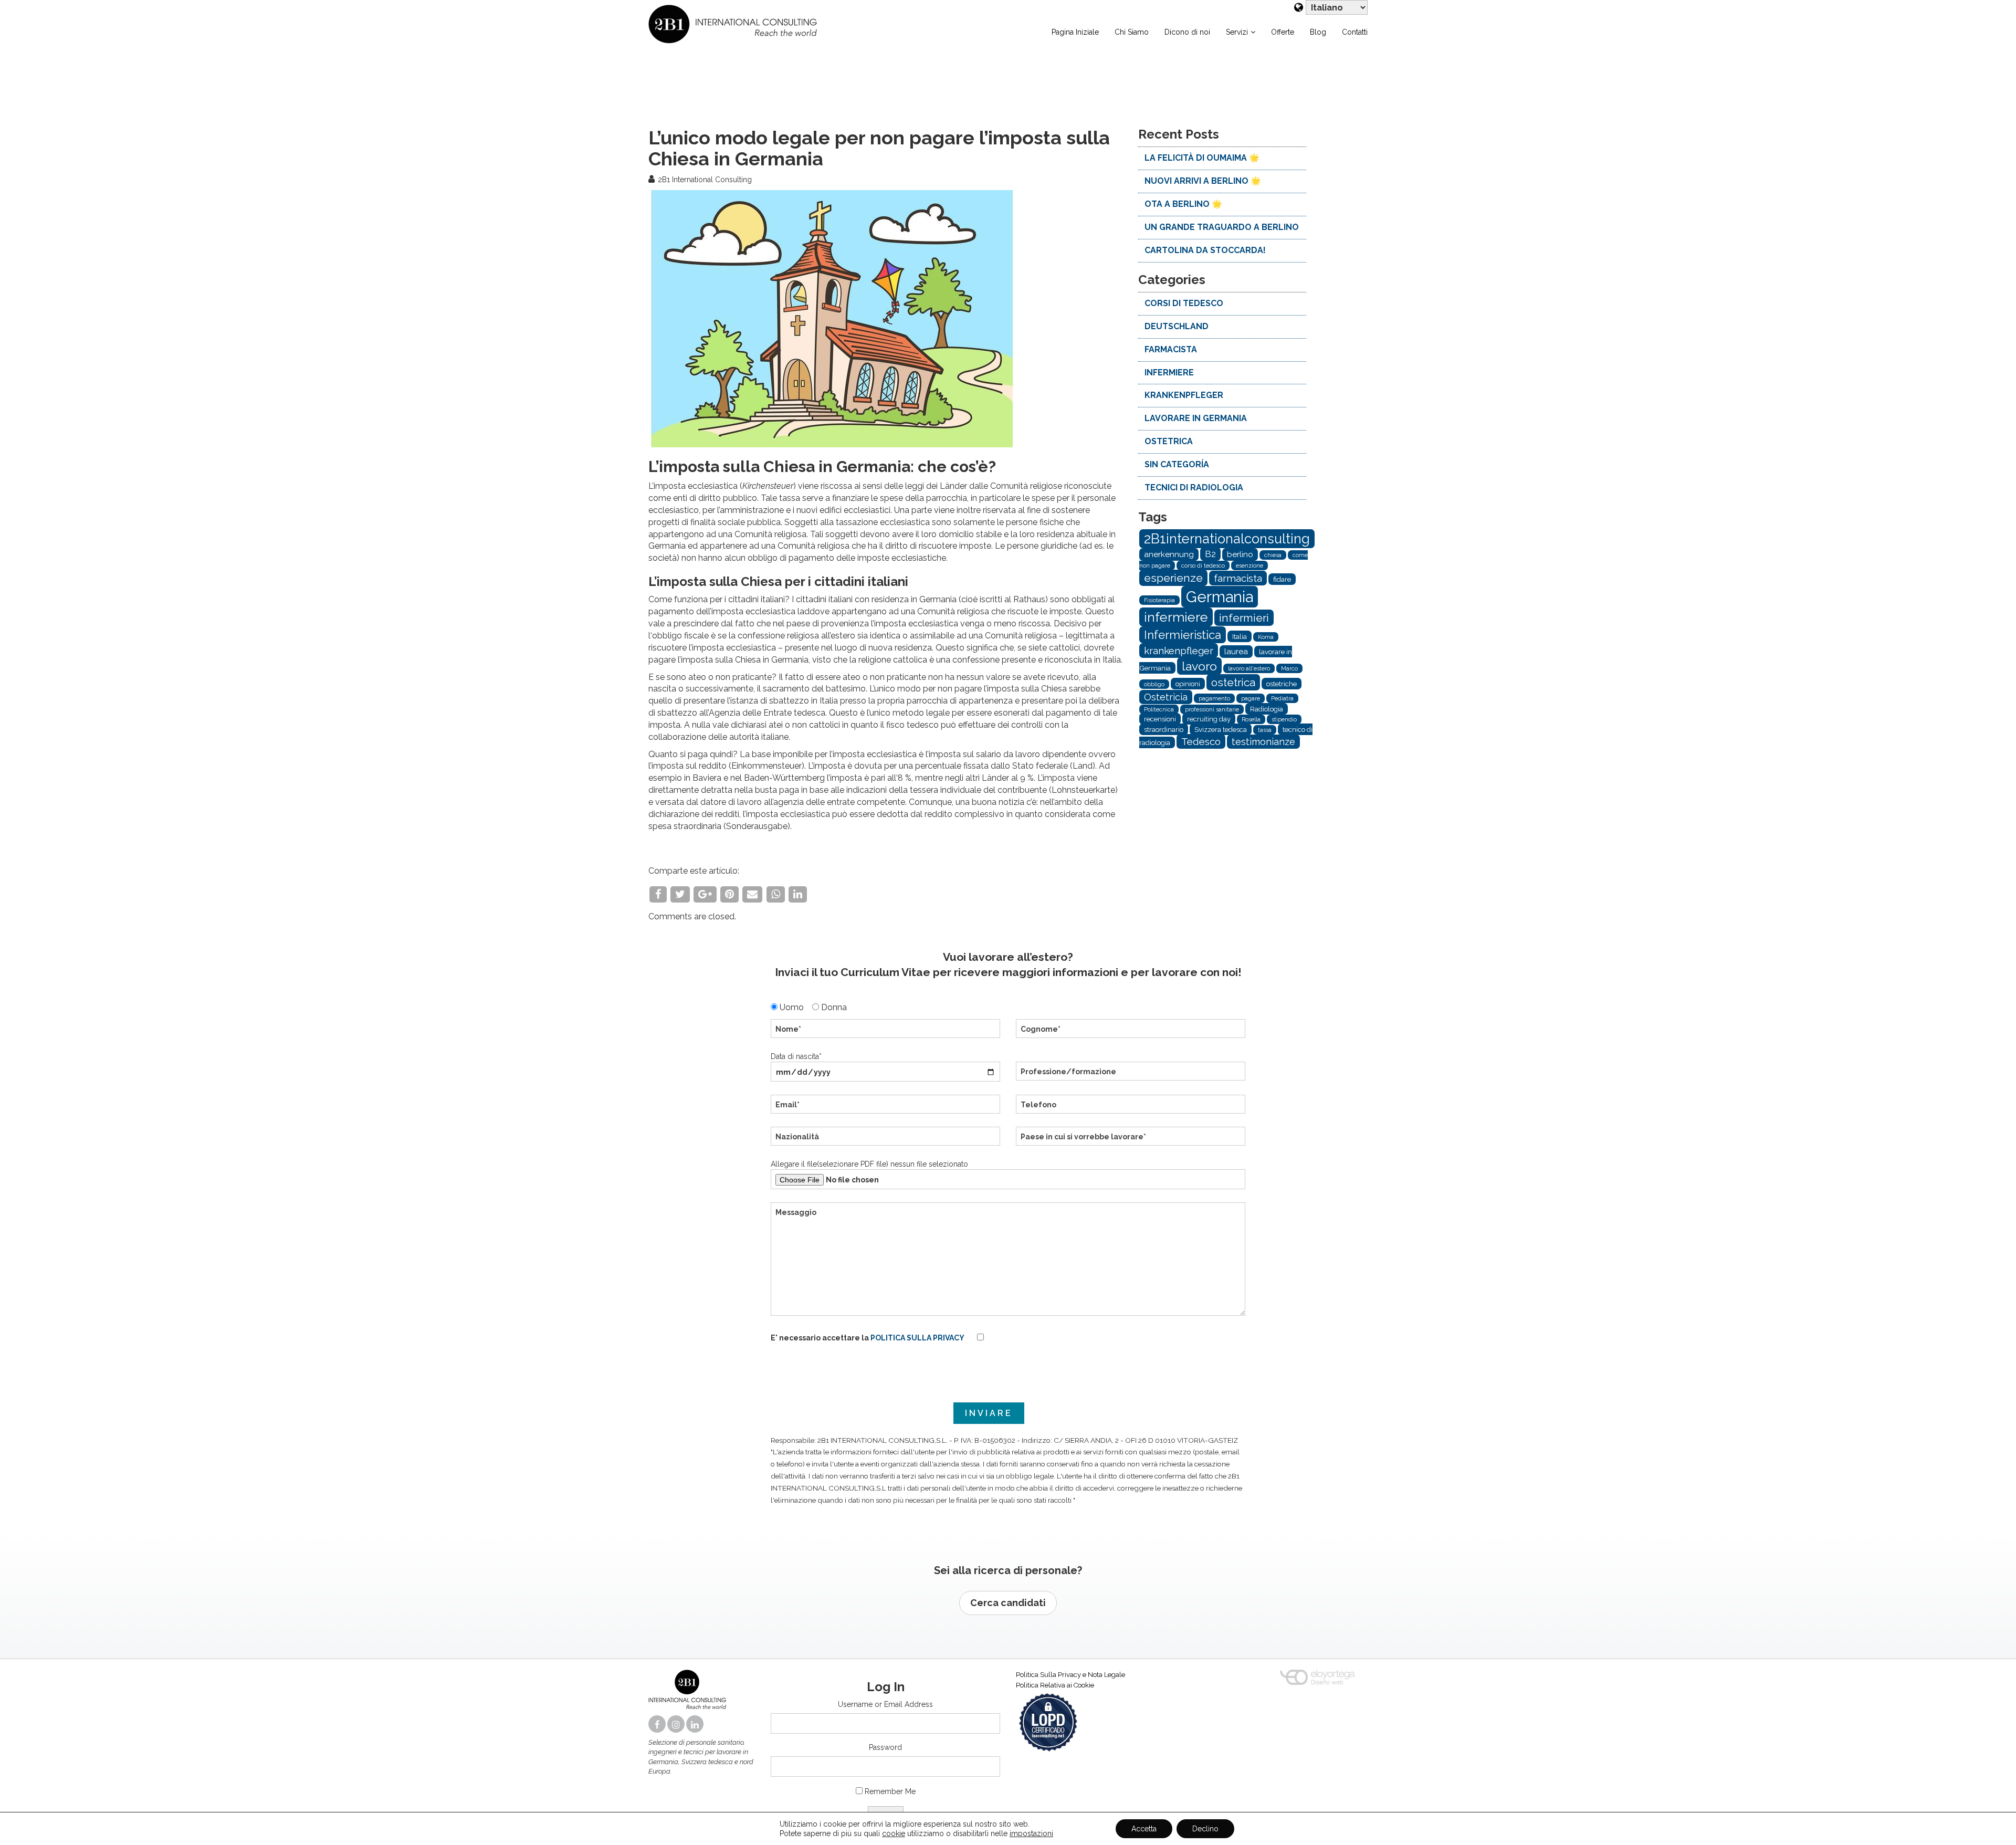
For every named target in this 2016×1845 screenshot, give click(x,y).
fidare (1282, 579)
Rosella (1251, 719)
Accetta (1144, 1829)
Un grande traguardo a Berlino (1222, 227)
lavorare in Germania (1196, 418)
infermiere (1169, 373)
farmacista (1171, 349)
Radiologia (1267, 709)
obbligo (1154, 684)
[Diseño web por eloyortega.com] (1317, 1678)
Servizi (1237, 32)
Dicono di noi (1187, 32)
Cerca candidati (1008, 1603)
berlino (1240, 554)
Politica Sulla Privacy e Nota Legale (1070, 1675)
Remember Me (890, 1791)
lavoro (1199, 666)
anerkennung (1169, 554)
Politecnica (1159, 709)
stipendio (1284, 719)
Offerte (1283, 32)
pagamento (1214, 698)
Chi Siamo (1132, 32)
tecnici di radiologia (1194, 488)
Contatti (1355, 32)
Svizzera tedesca (1221, 729)
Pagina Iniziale (1075, 32)
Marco (1289, 668)
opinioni (1188, 684)
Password (885, 1747)
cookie (894, 1833)
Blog (1318, 32)
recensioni (1160, 719)
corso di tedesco (1203, 565)
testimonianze (1263, 742)
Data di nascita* (796, 1056)
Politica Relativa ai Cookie (1055, 1685)
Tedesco (1201, 741)
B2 (1210, 554)
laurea (1236, 652)
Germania (1220, 597)
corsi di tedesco (1184, 303)
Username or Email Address (885, 1704)
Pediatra (1282, 698)
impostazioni (1031, 1833)
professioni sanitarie (1212, 709)
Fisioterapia (1159, 600)
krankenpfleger (1179, 651)
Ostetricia (1166, 697)
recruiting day (1209, 719)
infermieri (1244, 618)
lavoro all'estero (1249, 668)
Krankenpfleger (1184, 395)
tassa (1265, 730)
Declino (1205, 1829)
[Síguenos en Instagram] (677, 1725)
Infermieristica (1183, 635)
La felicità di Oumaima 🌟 (1202, 158)
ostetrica (1169, 441)
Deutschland (1177, 326)
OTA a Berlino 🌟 (1183, 204)
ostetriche (1282, 684)
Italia (1240, 636)
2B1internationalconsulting (1227, 539)
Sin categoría (1177, 464)
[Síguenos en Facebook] (658, 1725)
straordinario (1164, 729)
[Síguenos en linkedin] (696, 1725)
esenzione (1249, 565)
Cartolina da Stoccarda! (1205, 250)
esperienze (1173, 578)
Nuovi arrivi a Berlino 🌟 (1203, 181)
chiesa (1273, 555)
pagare (1251, 698)
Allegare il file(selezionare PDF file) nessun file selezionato (869, 1164)
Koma (1266, 637)
